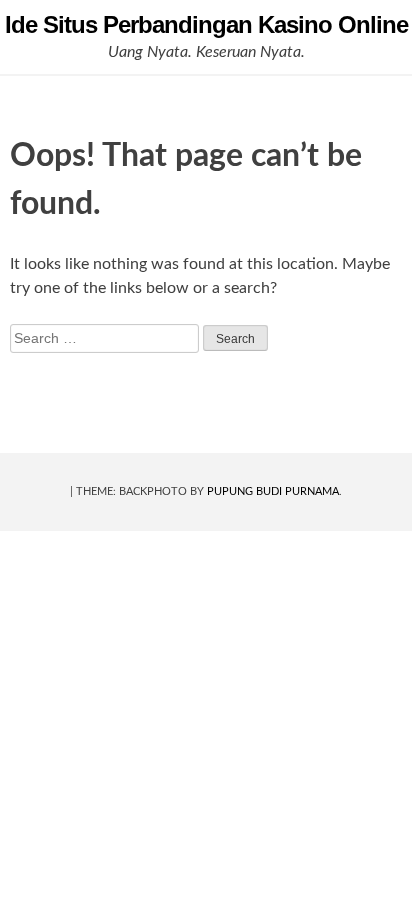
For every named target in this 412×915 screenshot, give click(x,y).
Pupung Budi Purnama (273, 491)
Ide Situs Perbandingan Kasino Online (206, 24)
